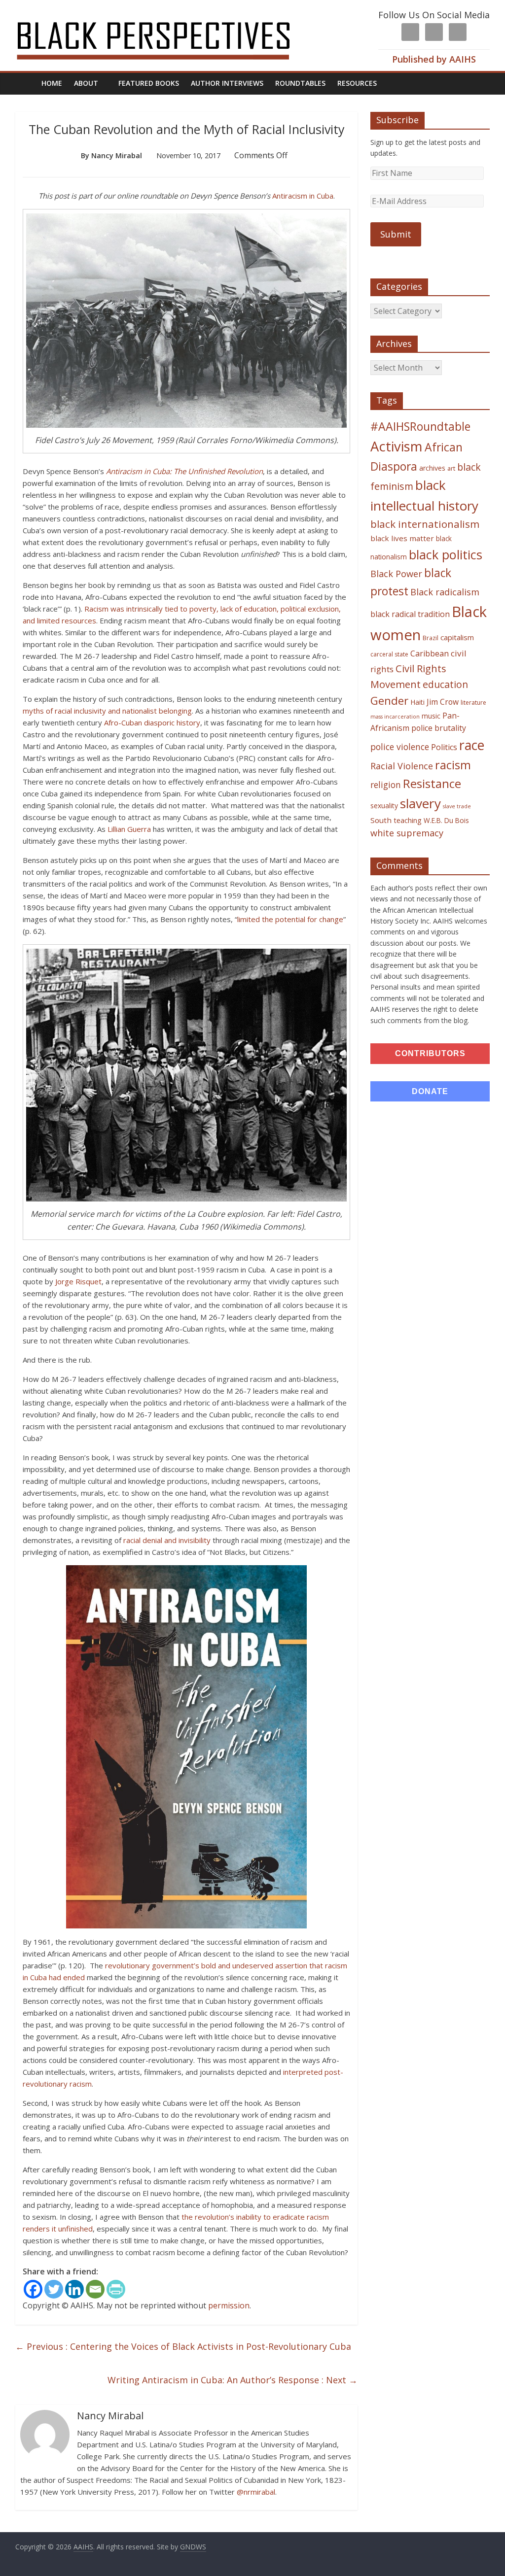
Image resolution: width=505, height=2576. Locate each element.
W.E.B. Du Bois (446, 820)
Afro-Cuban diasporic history (152, 722)
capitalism (457, 637)
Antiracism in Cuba (303, 196)
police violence (400, 747)
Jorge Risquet (78, 1281)
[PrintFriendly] (116, 2289)
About (86, 83)
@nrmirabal (256, 2492)
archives (432, 468)
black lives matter (402, 538)
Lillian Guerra (129, 829)
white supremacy (407, 833)
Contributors (430, 1053)
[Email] (95, 2289)
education (445, 684)
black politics (446, 554)
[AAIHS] (166, 16)
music (431, 716)
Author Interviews (227, 83)
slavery (420, 803)
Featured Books (149, 83)
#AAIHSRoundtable (420, 426)
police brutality (439, 728)
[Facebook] (33, 2289)
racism (453, 765)
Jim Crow (443, 702)
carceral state (389, 654)
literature (473, 703)
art (451, 468)
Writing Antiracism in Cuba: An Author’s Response (233, 2380)
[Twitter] (54, 2289)
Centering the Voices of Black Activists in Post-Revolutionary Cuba (183, 2346)
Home (52, 83)
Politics (444, 747)
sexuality (384, 806)
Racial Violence (402, 766)
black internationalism (425, 524)
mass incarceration (395, 717)
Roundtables (300, 83)
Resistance (432, 783)
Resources (357, 83)
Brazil (431, 638)
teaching (408, 820)
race (472, 745)
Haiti (417, 702)
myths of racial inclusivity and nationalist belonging (107, 711)
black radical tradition (410, 614)
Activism (397, 446)
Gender (389, 701)
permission (229, 2305)
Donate (430, 1091)
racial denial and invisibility (167, 1540)
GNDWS (193, 2547)
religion (386, 785)
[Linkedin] (74, 2289)
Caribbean (430, 653)
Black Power (396, 574)
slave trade (457, 806)
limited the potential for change (290, 919)
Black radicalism (445, 592)
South (381, 820)
